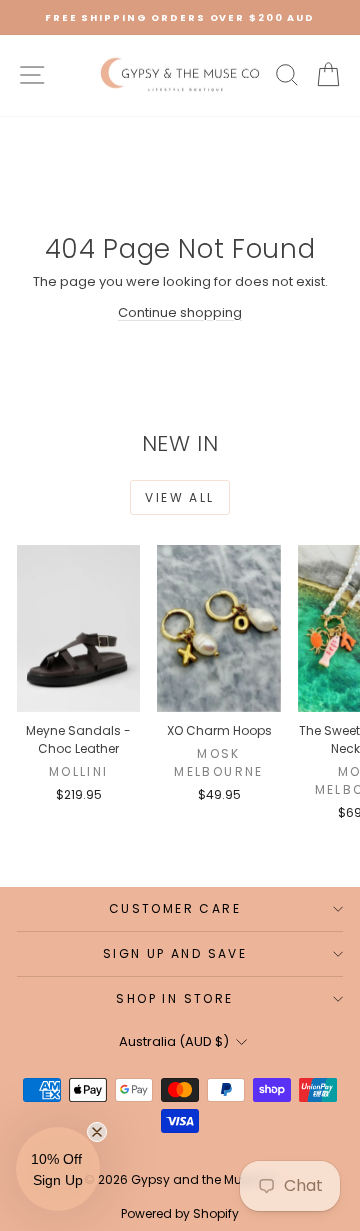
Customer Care (175, 908)
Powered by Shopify (180, 1213)
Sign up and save (175, 953)
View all (179, 497)
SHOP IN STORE (174, 998)
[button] (58, 1169)
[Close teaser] (97, 1132)
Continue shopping (180, 312)
